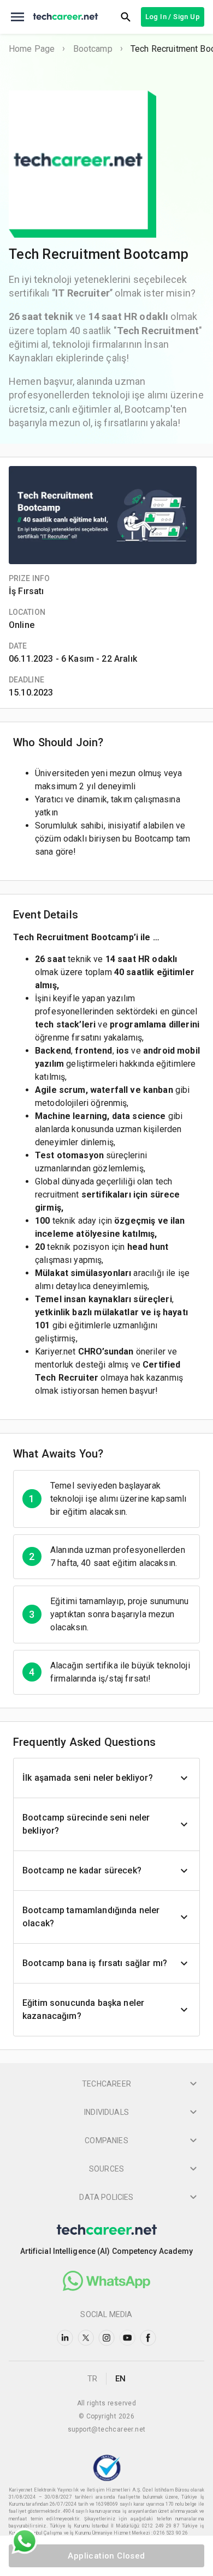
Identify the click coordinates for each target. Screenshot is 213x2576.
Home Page (32, 49)
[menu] (17, 17)
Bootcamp (93, 49)
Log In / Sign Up (173, 17)
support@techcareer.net (107, 2429)
